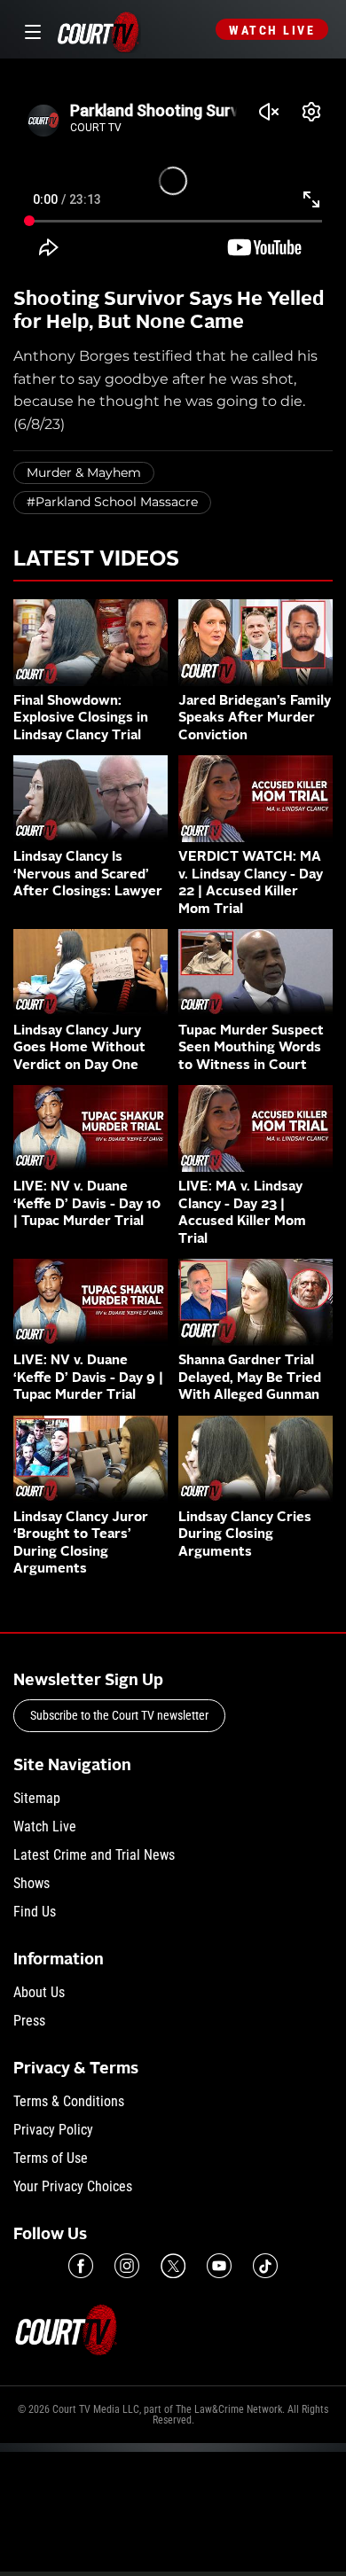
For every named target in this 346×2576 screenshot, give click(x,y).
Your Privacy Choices (73, 2186)
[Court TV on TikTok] (265, 2266)
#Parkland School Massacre (112, 502)
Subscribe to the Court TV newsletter (119, 1715)
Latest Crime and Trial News (94, 1855)
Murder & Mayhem (84, 472)
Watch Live (272, 30)
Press (29, 2021)
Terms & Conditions (69, 2101)
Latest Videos (96, 560)
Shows (31, 1883)
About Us (39, 1992)
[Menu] (30, 30)
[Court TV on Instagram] (127, 2266)
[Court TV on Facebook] (81, 2266)
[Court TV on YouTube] (219, 2266)
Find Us (35, 1912)
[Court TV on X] (173, 2266)
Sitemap (37, 1798)
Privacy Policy (53, 2130)
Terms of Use (51, 2158)
